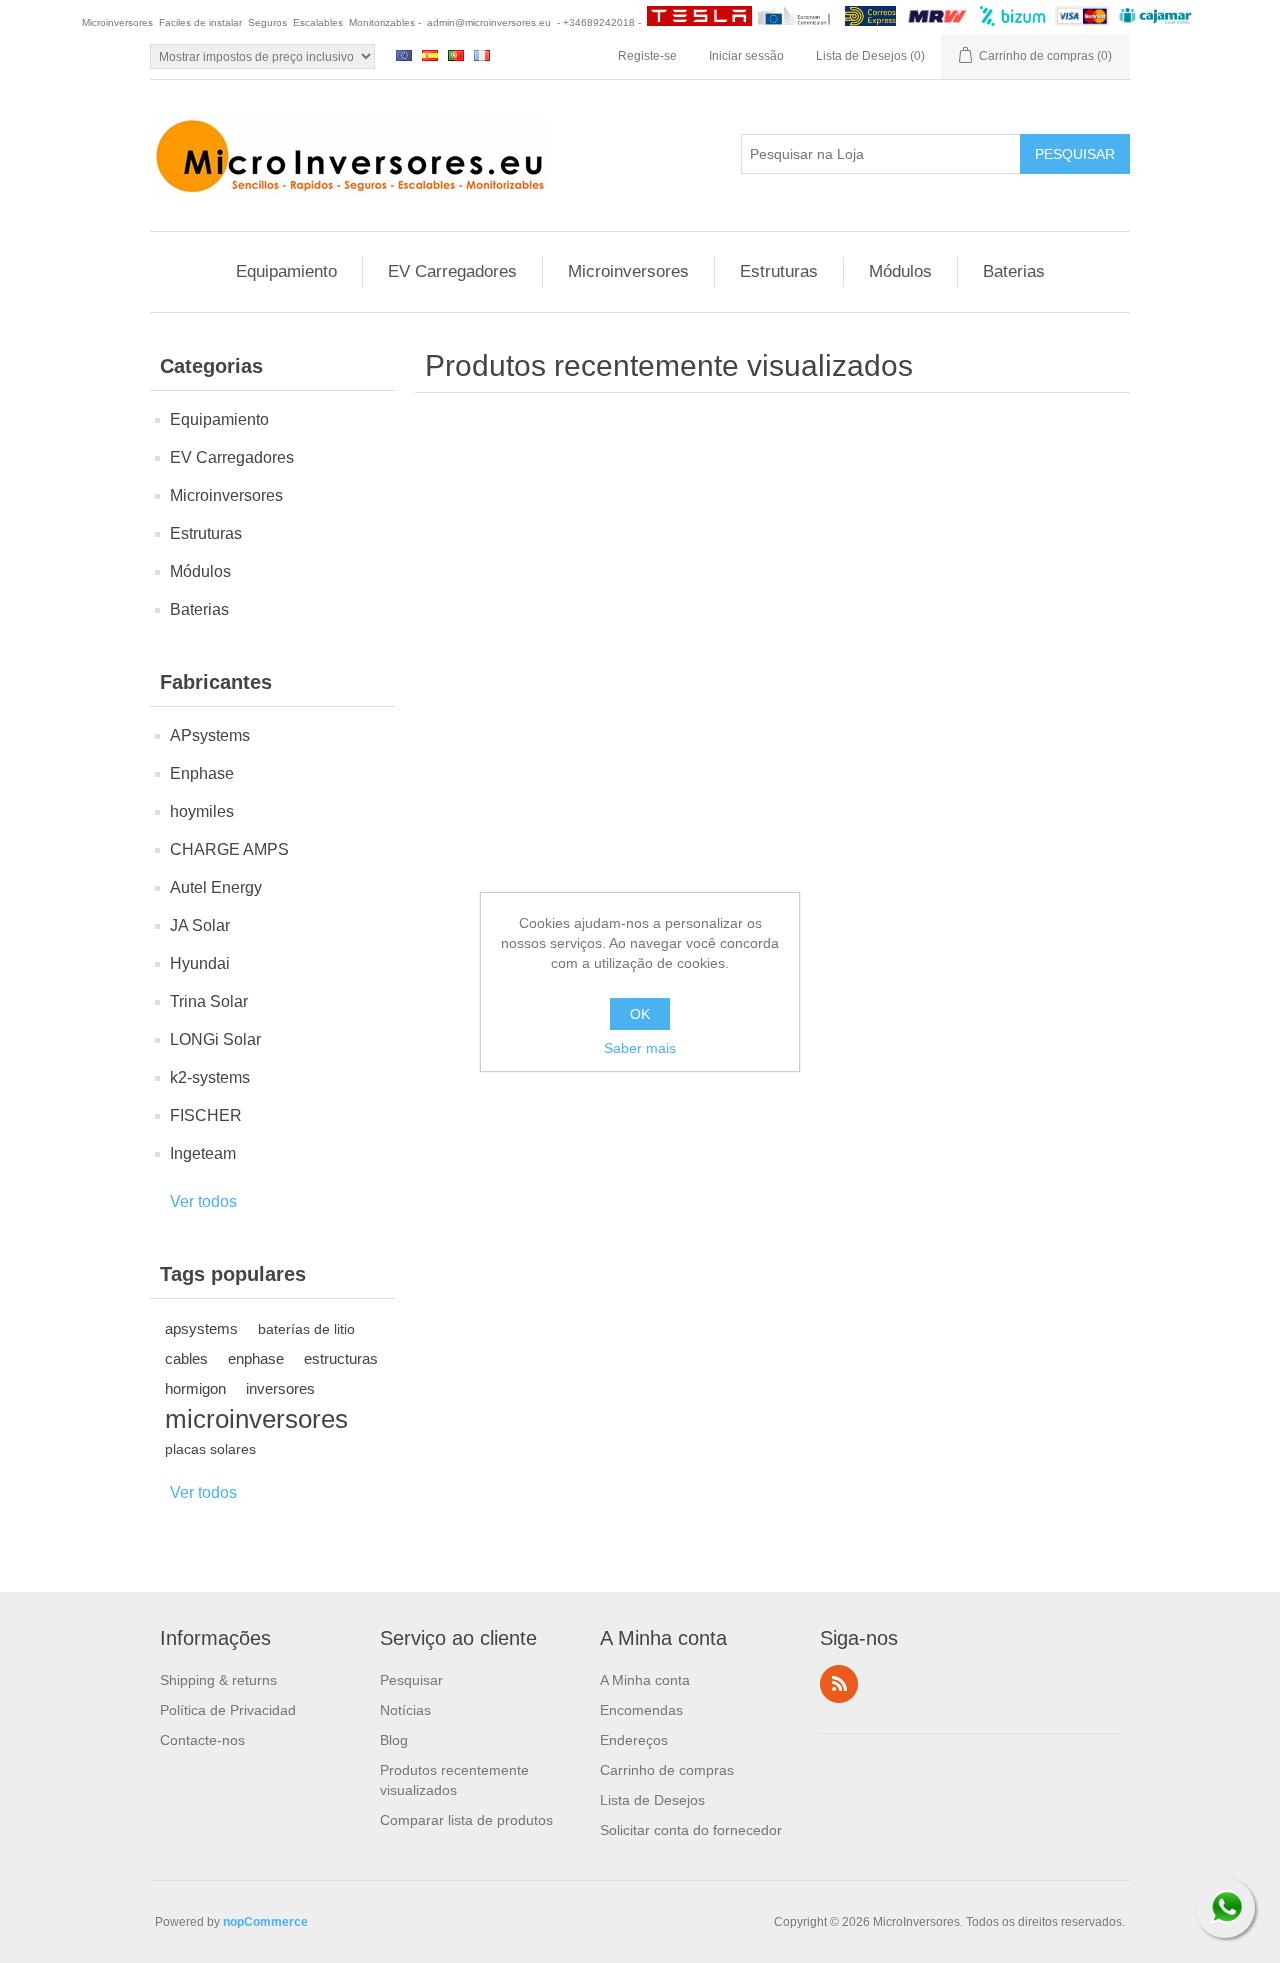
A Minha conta (645, 1680)
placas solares (210, 1449)
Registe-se (647, 56)
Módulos (900, 271)
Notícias (405, 1710)
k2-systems (210, 1077)
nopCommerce (265, 1922)
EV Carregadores (452, 271)
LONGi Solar (215, 1039)
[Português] (456, 55)
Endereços (634, 1740)
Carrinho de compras (667, 1770)
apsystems (201, 1328)
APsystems (210, 735)
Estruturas (779, 271)
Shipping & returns (218, 1680)
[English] (404, 55)
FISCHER (206, 1115)
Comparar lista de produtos (466, 1820)
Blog (394, 1740)
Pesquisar (411, 1680)
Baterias (1014, 271)
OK (640, 1014)
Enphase (202, 773)
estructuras (341, 1358)
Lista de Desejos (652, 1800)
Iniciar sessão (746, 56)
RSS (839, 1684)
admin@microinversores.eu (489, 22)
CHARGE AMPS (229, 849)
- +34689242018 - (599, 22)
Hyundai (200, 963)
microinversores (256, 1419)
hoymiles (202, 811)
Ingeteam (203, 1153)
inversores (280, 1388)
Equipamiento (286, 271)
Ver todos (203, 1201)
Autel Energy (216, 887)
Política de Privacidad (228, 1710)
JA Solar (200, 925)
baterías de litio (306, 1329)
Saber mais (640, 1048)
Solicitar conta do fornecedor (691, 1830)
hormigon (195, 1388)
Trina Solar (209, 1001)
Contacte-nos (202, 1740)
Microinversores (628, 271)
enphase (256, 1358)
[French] (482, 55)
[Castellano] (430, 55)
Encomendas (641, 1710)
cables (186, 1358)
